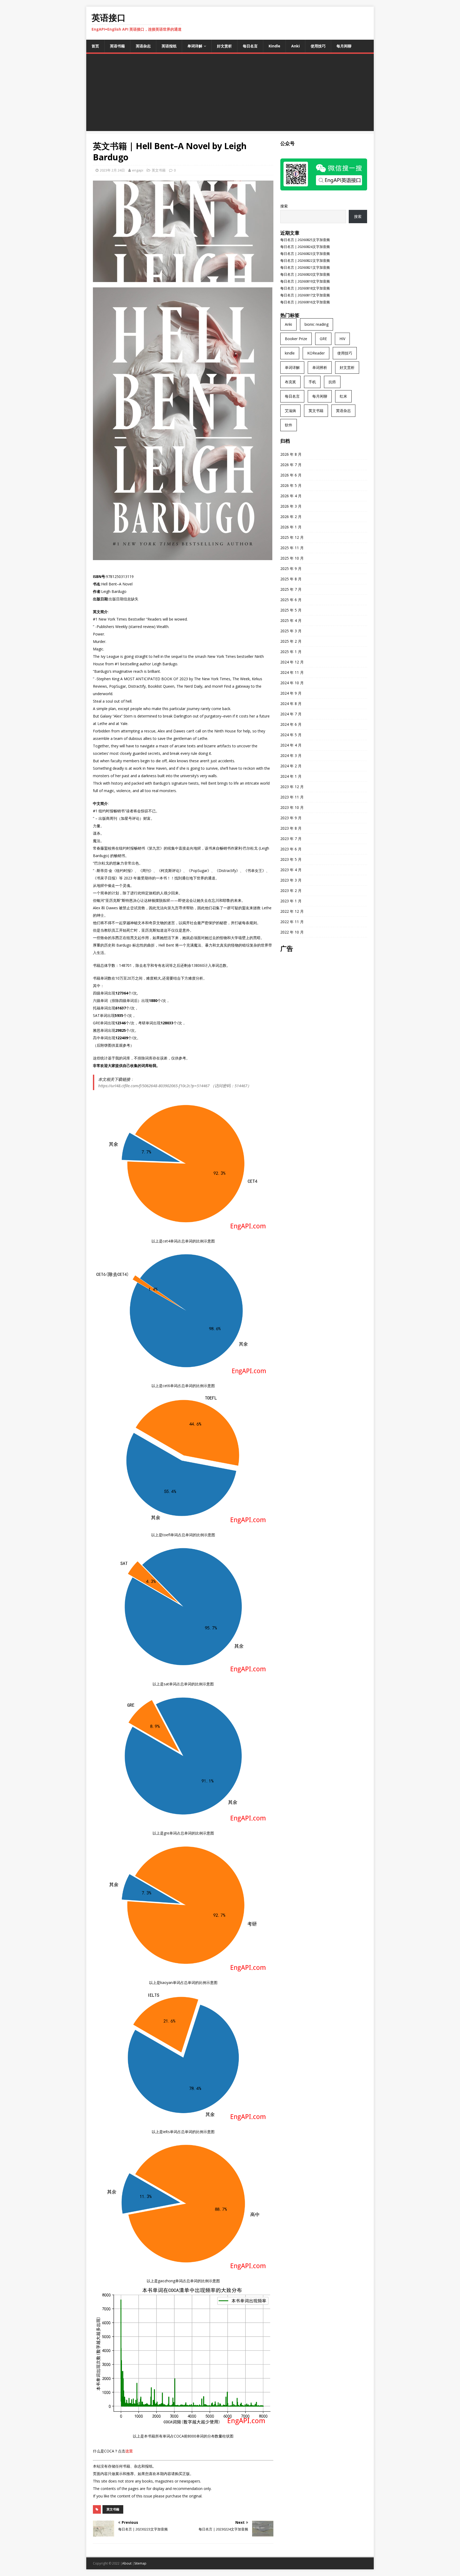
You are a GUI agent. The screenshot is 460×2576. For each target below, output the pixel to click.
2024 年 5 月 (291, 735)
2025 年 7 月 (291, 589)
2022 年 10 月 (292, 932)
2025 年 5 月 (291, 610)
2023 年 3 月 (291, 880)
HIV (342, 339)
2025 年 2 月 (291, 641)
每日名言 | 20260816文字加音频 (305, 302)
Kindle (274, 46)
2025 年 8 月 (291, 579)
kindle (290, 353)
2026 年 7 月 (291, 465)
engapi (138, 170)
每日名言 (250, 46)
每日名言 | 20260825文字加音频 (305, 240)
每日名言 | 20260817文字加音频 (305, 295)
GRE (323, 339)
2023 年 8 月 (291, 828)
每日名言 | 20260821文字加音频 (305, 267)
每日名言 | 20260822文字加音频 (305, 260)
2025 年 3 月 (291, 631)
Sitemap (140, 2563)
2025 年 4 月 (291, 620)
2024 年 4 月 (291, 745)
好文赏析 (224, 46)
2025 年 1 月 (291, 652)
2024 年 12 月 (292, 662)
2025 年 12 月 (292, 537)
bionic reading (317, 324)
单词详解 (195, 46)
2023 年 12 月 (292, 787)
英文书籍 (159, 170)
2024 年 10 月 (292, 683)
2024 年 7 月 (291, 714)
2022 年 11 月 (292, 922)
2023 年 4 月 (291, 870)
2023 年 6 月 (291, 849)
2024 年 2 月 (291, 766)
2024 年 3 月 (291, 755)
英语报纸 (169, 46)
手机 (312, 382)
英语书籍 (117, 46)
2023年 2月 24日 (112, 170)
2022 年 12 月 (292, 911)
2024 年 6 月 (291, 724)
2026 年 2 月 (291, 517)
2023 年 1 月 (291, 901)
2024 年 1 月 (291, 776)
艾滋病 (290, 411)
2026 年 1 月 (291, 527)
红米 (343, 396)
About (127, 2563)
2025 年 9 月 (291, 568)
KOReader (316, 353)
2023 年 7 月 (291, 839)
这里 (129, 2451)
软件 (289, 425)
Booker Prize (296, 339)
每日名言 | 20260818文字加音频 (305, 288)
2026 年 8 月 (291, 454)
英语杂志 (143, 46)
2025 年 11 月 (292, 548)
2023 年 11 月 (292, 797)
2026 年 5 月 (291, 485)
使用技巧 (318, 46)
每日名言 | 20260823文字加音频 (305, 254)
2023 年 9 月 (291, 818)
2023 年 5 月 (291, 859)
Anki (295, 46)
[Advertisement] (230, 94)
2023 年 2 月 (291, 890)
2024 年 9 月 (291, 693)
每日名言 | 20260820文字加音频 (305, 274)
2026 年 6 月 (291, 475)
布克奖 (290, 382)
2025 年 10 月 (292, 558)
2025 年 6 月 (291, 600)
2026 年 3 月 (291, 506)
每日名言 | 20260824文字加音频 (305, 247)
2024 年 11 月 (292, 672)
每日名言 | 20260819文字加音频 (305, 281)
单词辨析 (320, 367)
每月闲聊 (344, 46)
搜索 (284, 206)
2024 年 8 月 (291, 704)
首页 (95, 46)
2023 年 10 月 (292, 807)
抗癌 (332, 382)
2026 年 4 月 (291, 496)
